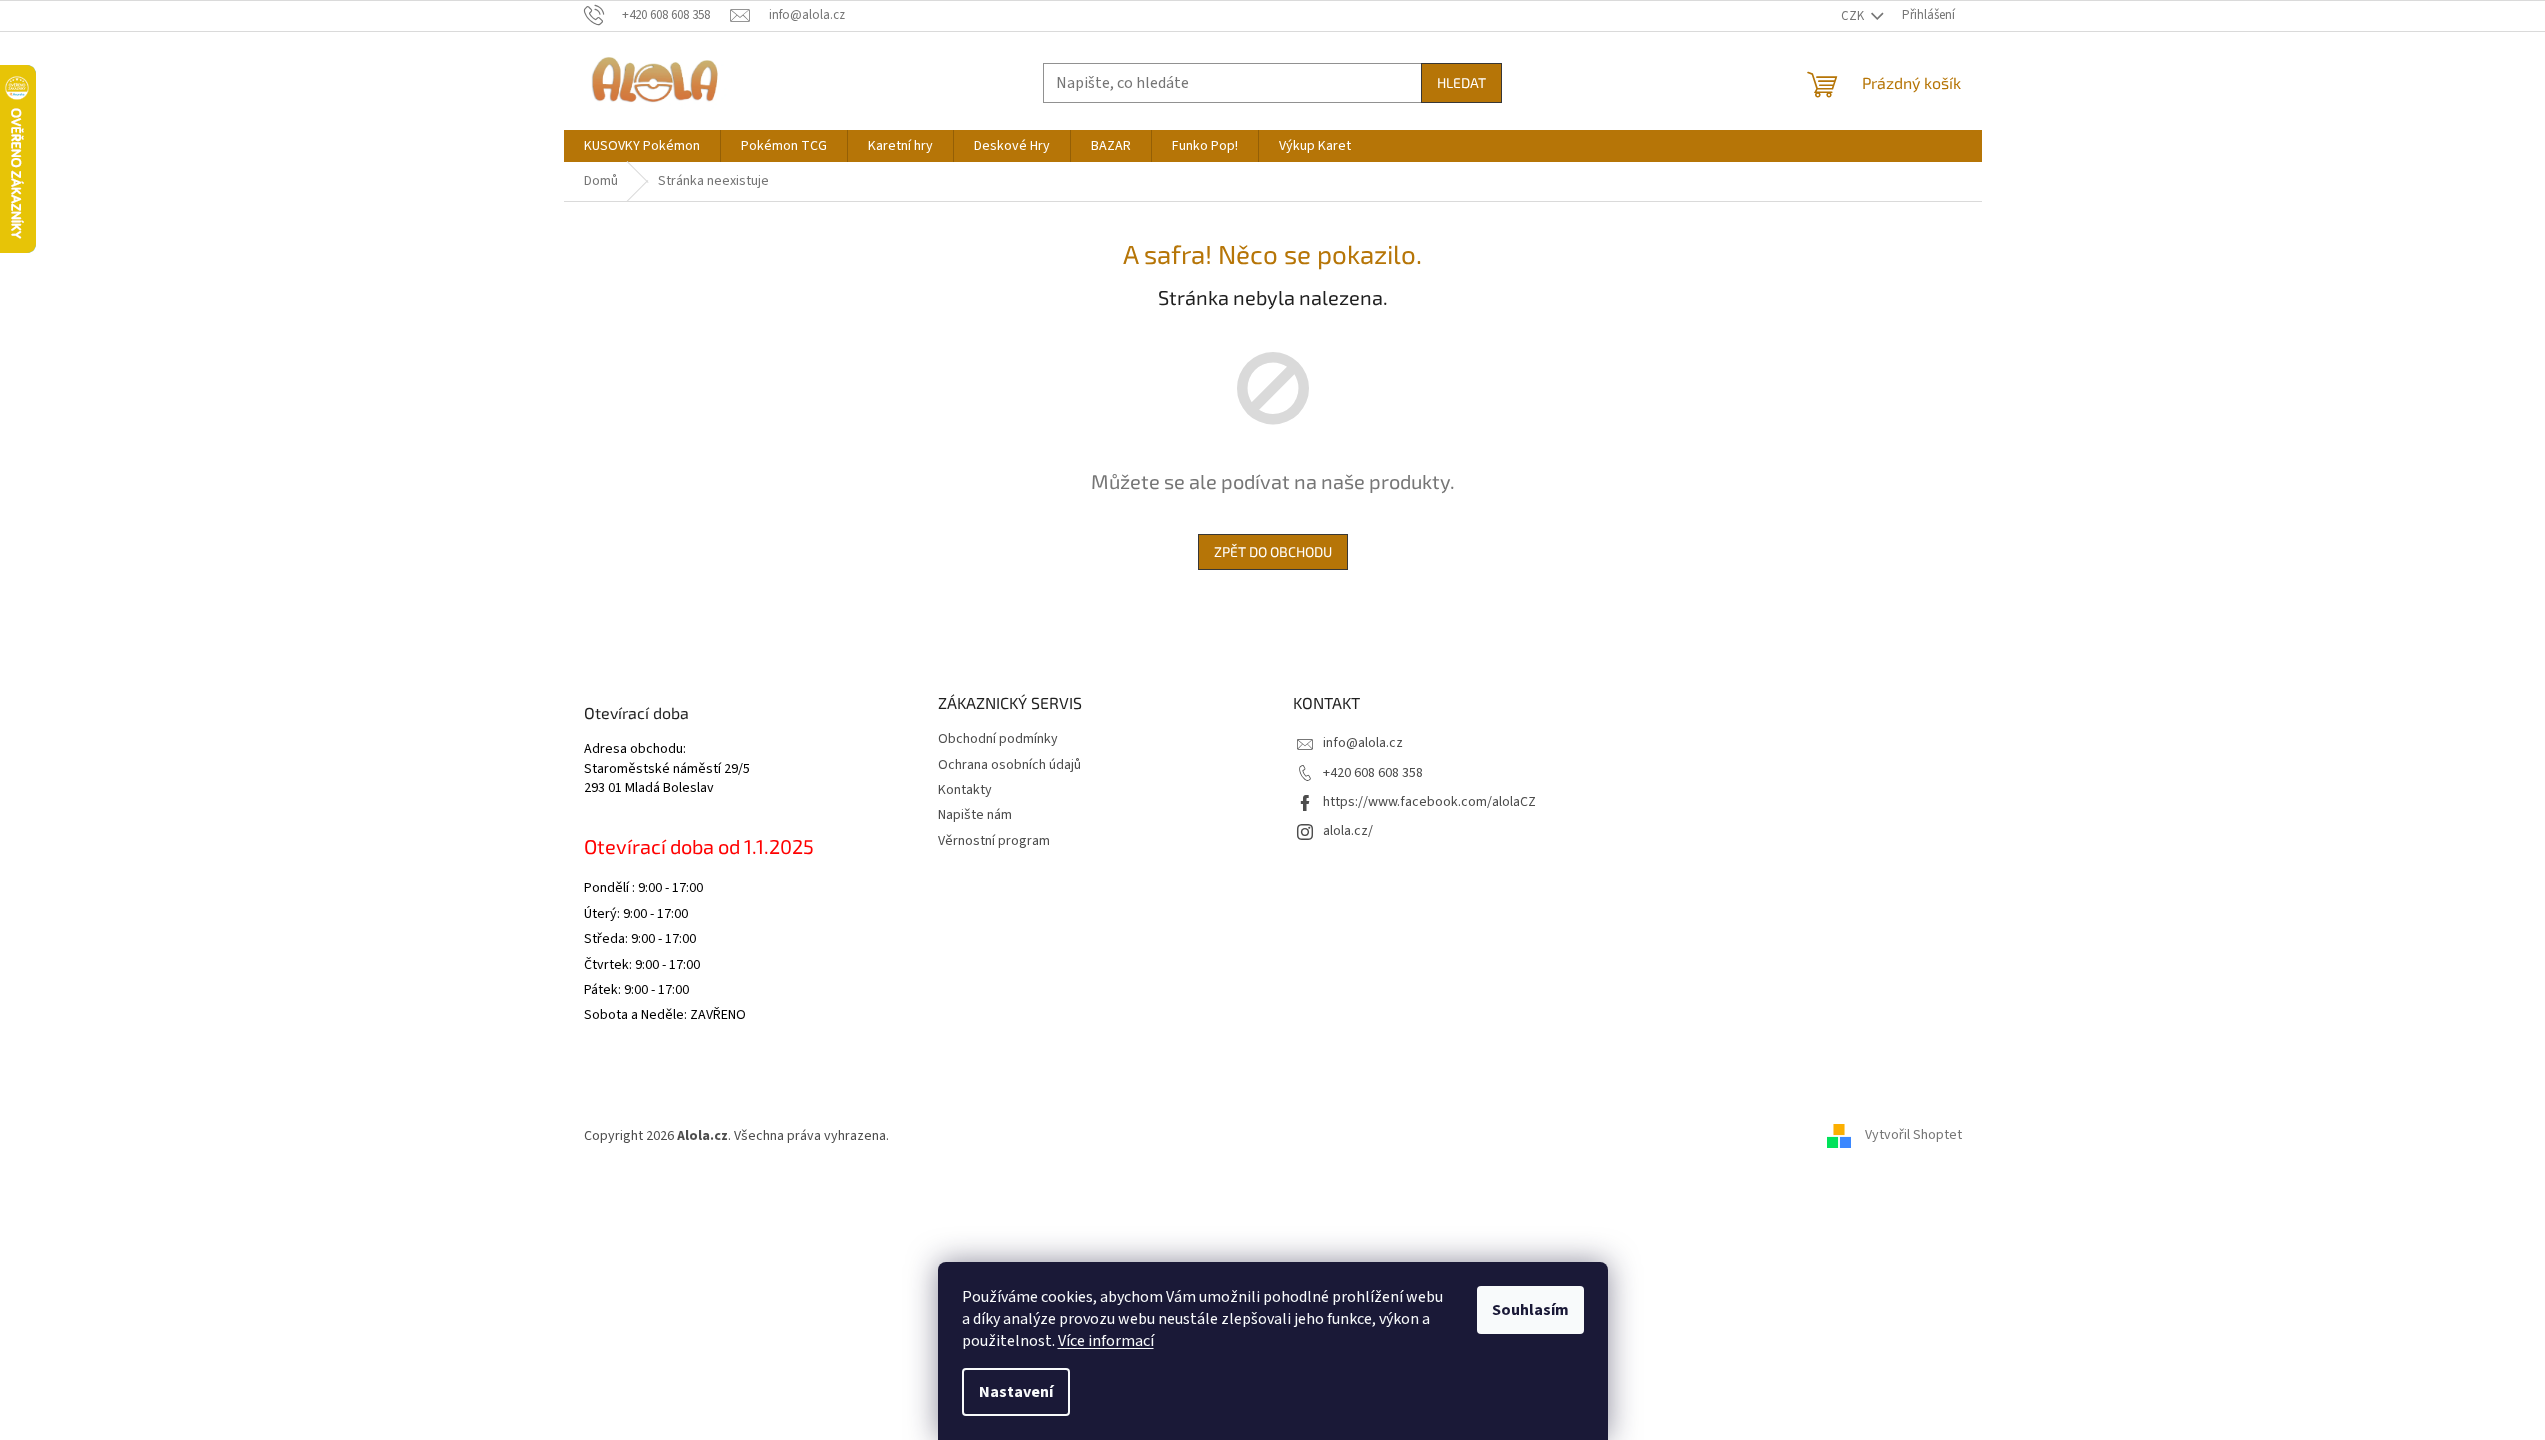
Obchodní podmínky (998, 739)
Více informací (1106, 1341)
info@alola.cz (1363, 743)
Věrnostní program (994, 841)
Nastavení (1016, 1392)
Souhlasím (1530, 1310)
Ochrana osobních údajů (1009, 765)
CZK (1854, 16)
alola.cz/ (1348, 831)
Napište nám (975, 815)
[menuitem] (642, 146)
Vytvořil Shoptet (1913, 1136)
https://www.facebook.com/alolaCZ (1429, 802)
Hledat (1461, 82)
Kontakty (965, 790)
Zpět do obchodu (1273, 551)
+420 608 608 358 (1373, 773)
